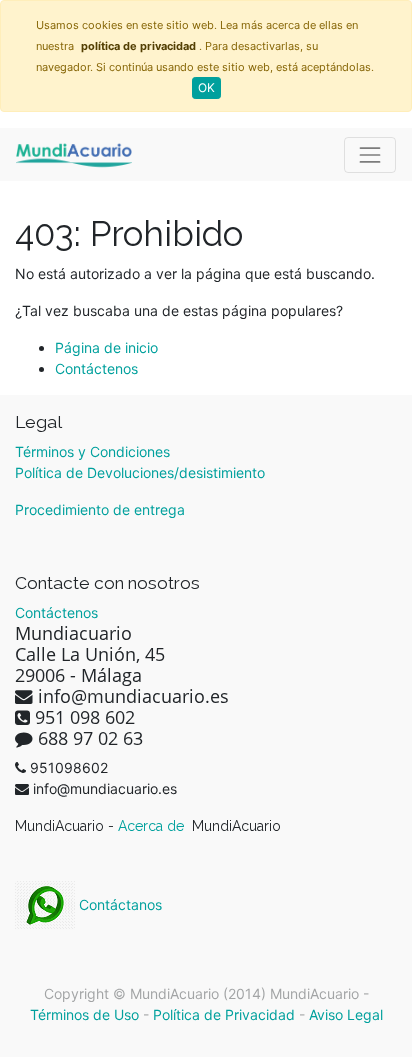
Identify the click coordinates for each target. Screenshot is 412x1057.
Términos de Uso (84, 1014)
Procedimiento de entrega (100, 509)
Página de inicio (106, 347)
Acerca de (153, 826)
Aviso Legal (346, 1014)
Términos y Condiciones (92, 451)
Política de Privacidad (224, 1014)
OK (206, 87)
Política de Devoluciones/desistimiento (140, 472)
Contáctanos (118, 904)
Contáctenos (96, 368)
